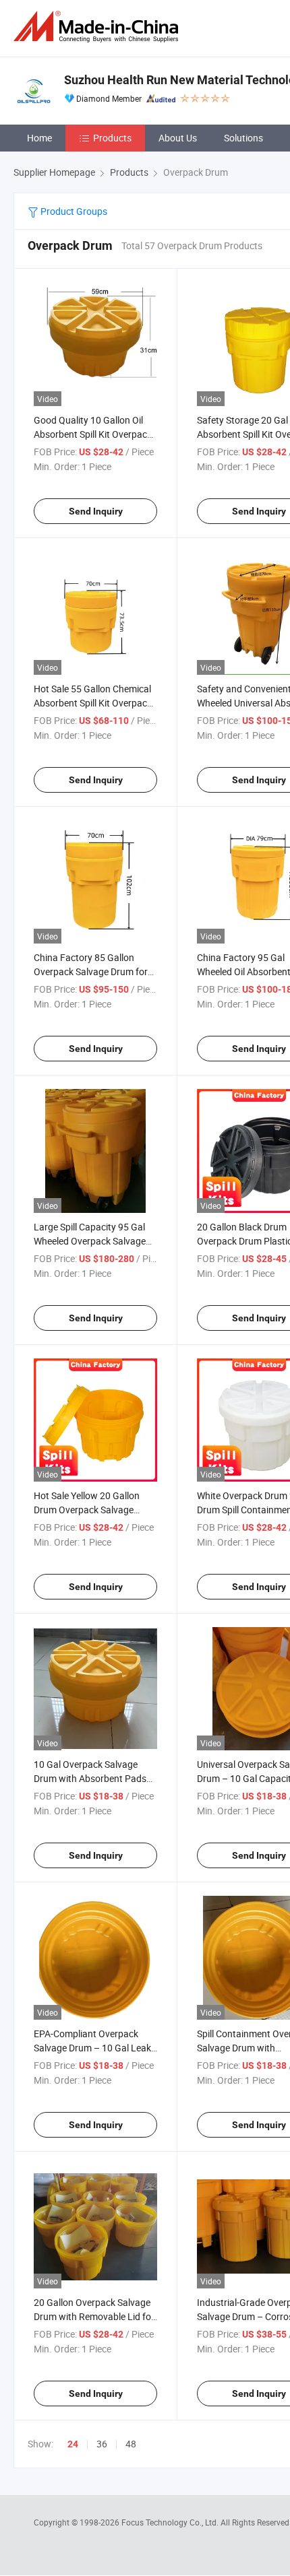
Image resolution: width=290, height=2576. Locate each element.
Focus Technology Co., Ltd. (171, 2522)
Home (39, 138)
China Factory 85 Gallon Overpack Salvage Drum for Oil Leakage (91, 971)
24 (73, 2444)
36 (102, 2444)
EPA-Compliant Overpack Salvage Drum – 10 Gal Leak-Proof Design (94, 2048)
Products (112, 138)
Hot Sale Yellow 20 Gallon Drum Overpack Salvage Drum (87, 1510)
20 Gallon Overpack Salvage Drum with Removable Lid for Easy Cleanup (94, 2316)
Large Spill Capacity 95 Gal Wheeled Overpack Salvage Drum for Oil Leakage (90, 1241)
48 (131, 2444)
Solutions (243, 138)
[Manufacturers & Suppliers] (98, 27)
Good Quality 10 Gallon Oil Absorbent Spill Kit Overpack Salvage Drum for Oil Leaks (93, 434)
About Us (178, 138)
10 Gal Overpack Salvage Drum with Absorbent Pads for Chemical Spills (90, 1778)
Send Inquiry (96, 511)
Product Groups (73, 211)
